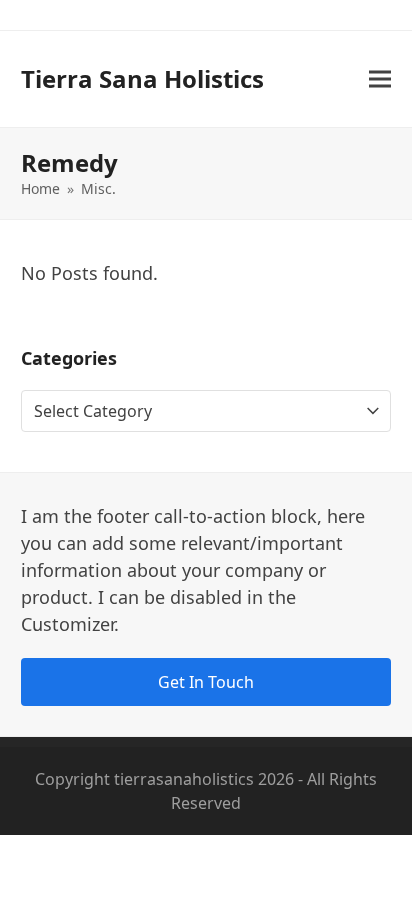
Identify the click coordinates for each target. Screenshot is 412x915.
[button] (380, 79)
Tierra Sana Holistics (142, 78)
